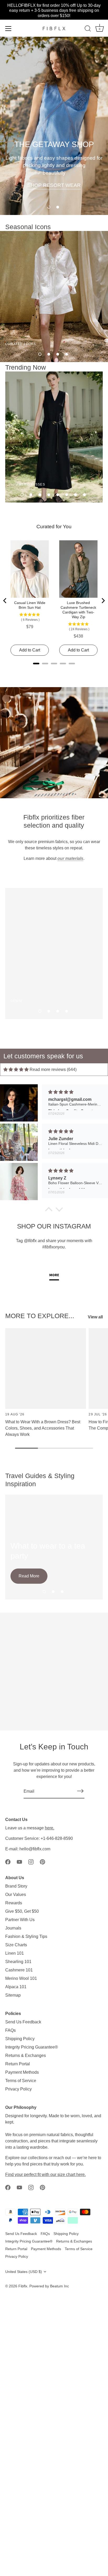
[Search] (88, 29)
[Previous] (5, 601)
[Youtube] (19, 1861)
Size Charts (16, 1945)
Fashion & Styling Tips (26, 1936)
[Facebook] (8, 1861)
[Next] (103, 601)
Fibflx (23, 2286)
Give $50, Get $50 (22, 1911)
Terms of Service (21, 2081)
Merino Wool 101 (21, 1978)
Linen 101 (15, 1953)
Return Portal (18, 2064)
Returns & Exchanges (26, 2055)
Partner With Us (20, 1920)
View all (95, 1317)
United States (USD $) (24, 2272)
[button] (49, 207)
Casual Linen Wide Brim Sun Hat (30, 605)
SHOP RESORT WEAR (54, 185)
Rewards (14, 1903)
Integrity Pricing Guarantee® (32, 2047)
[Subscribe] (80, 1791)
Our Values (16, 1895)
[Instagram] (31, 1861)
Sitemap (13, 1995)
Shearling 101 (18, 1962)
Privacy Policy (18, 2089)
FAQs (10, 2030)
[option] (54, 126)
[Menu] (8, 29)
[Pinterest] (42, 1861)
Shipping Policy (20, 2039)
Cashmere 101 (19, 1970)
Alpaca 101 (16, 1987)
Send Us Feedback (23, 2022)
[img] (16, 1069)
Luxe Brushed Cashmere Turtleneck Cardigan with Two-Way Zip (78, 610)
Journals (13, 1928)
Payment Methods (22, 2072)
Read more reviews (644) (53, 1069)
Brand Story (16, 1886)
